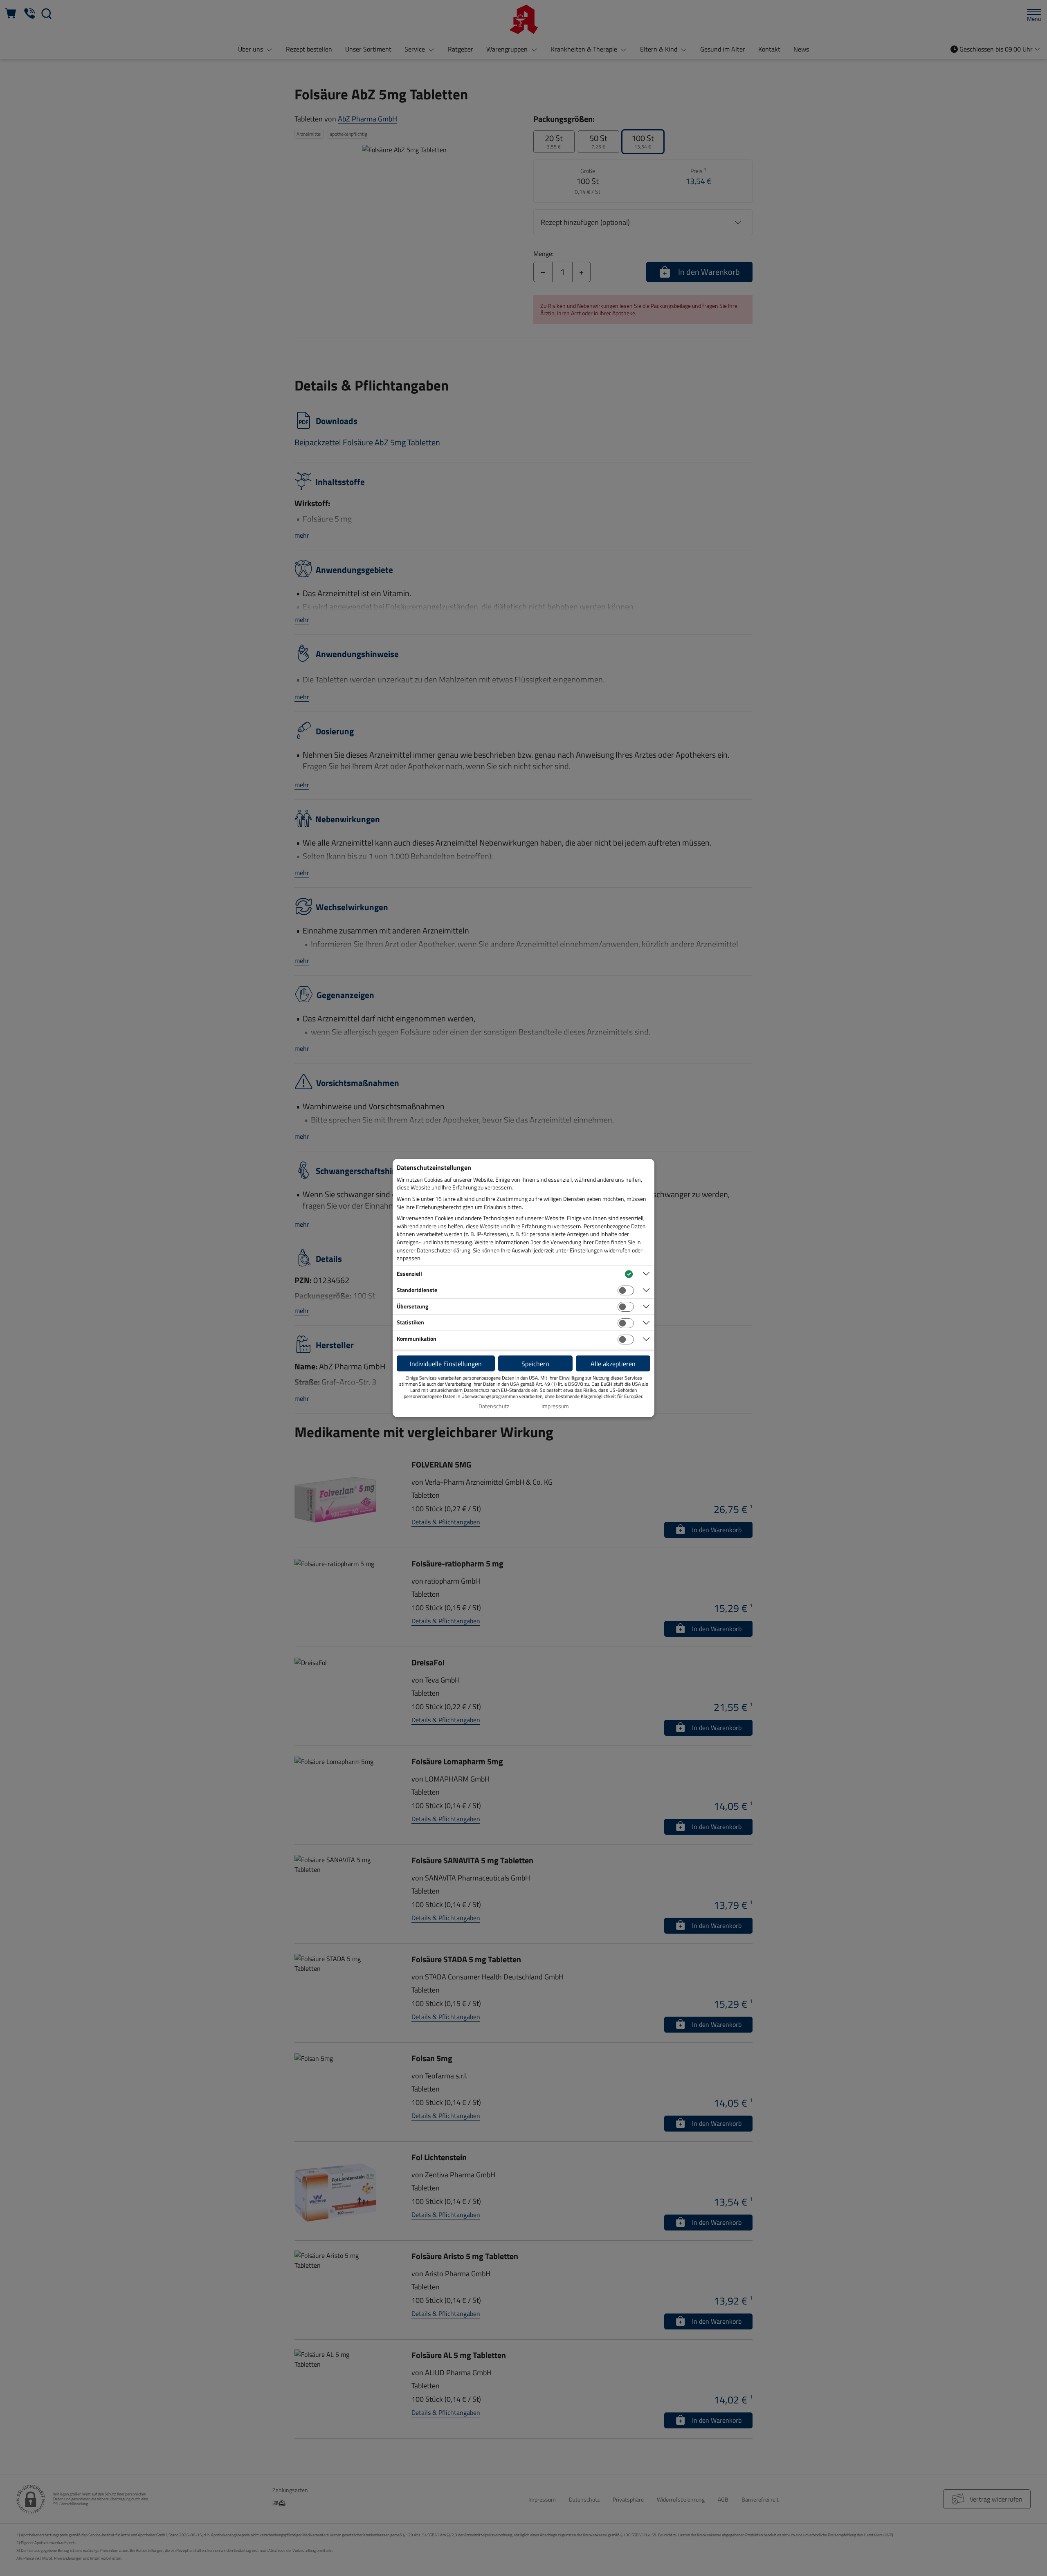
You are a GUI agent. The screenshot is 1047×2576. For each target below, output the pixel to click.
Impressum (555, 1406)
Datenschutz (494, 1406)
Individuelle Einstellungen (446, 1364)
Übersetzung (412, 1306)
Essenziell (409, 1273)
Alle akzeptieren (613, 1364)
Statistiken (410, 1322)
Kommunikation (417, 1338)
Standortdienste (417, 1290)
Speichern (535, 1364)
